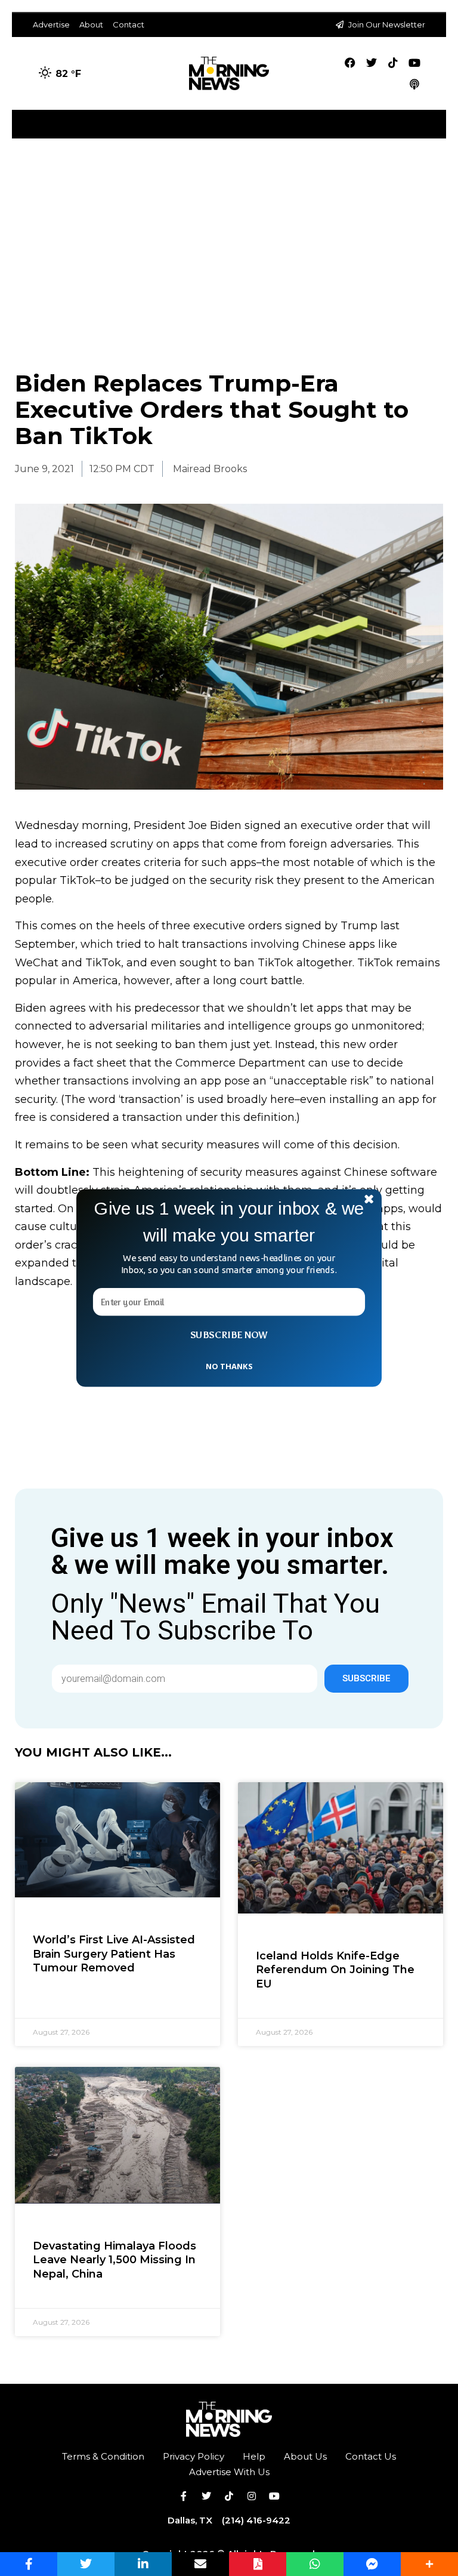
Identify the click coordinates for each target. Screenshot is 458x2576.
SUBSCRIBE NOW (229, 1335)
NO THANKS (229, 1366)
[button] (229, 1222)
